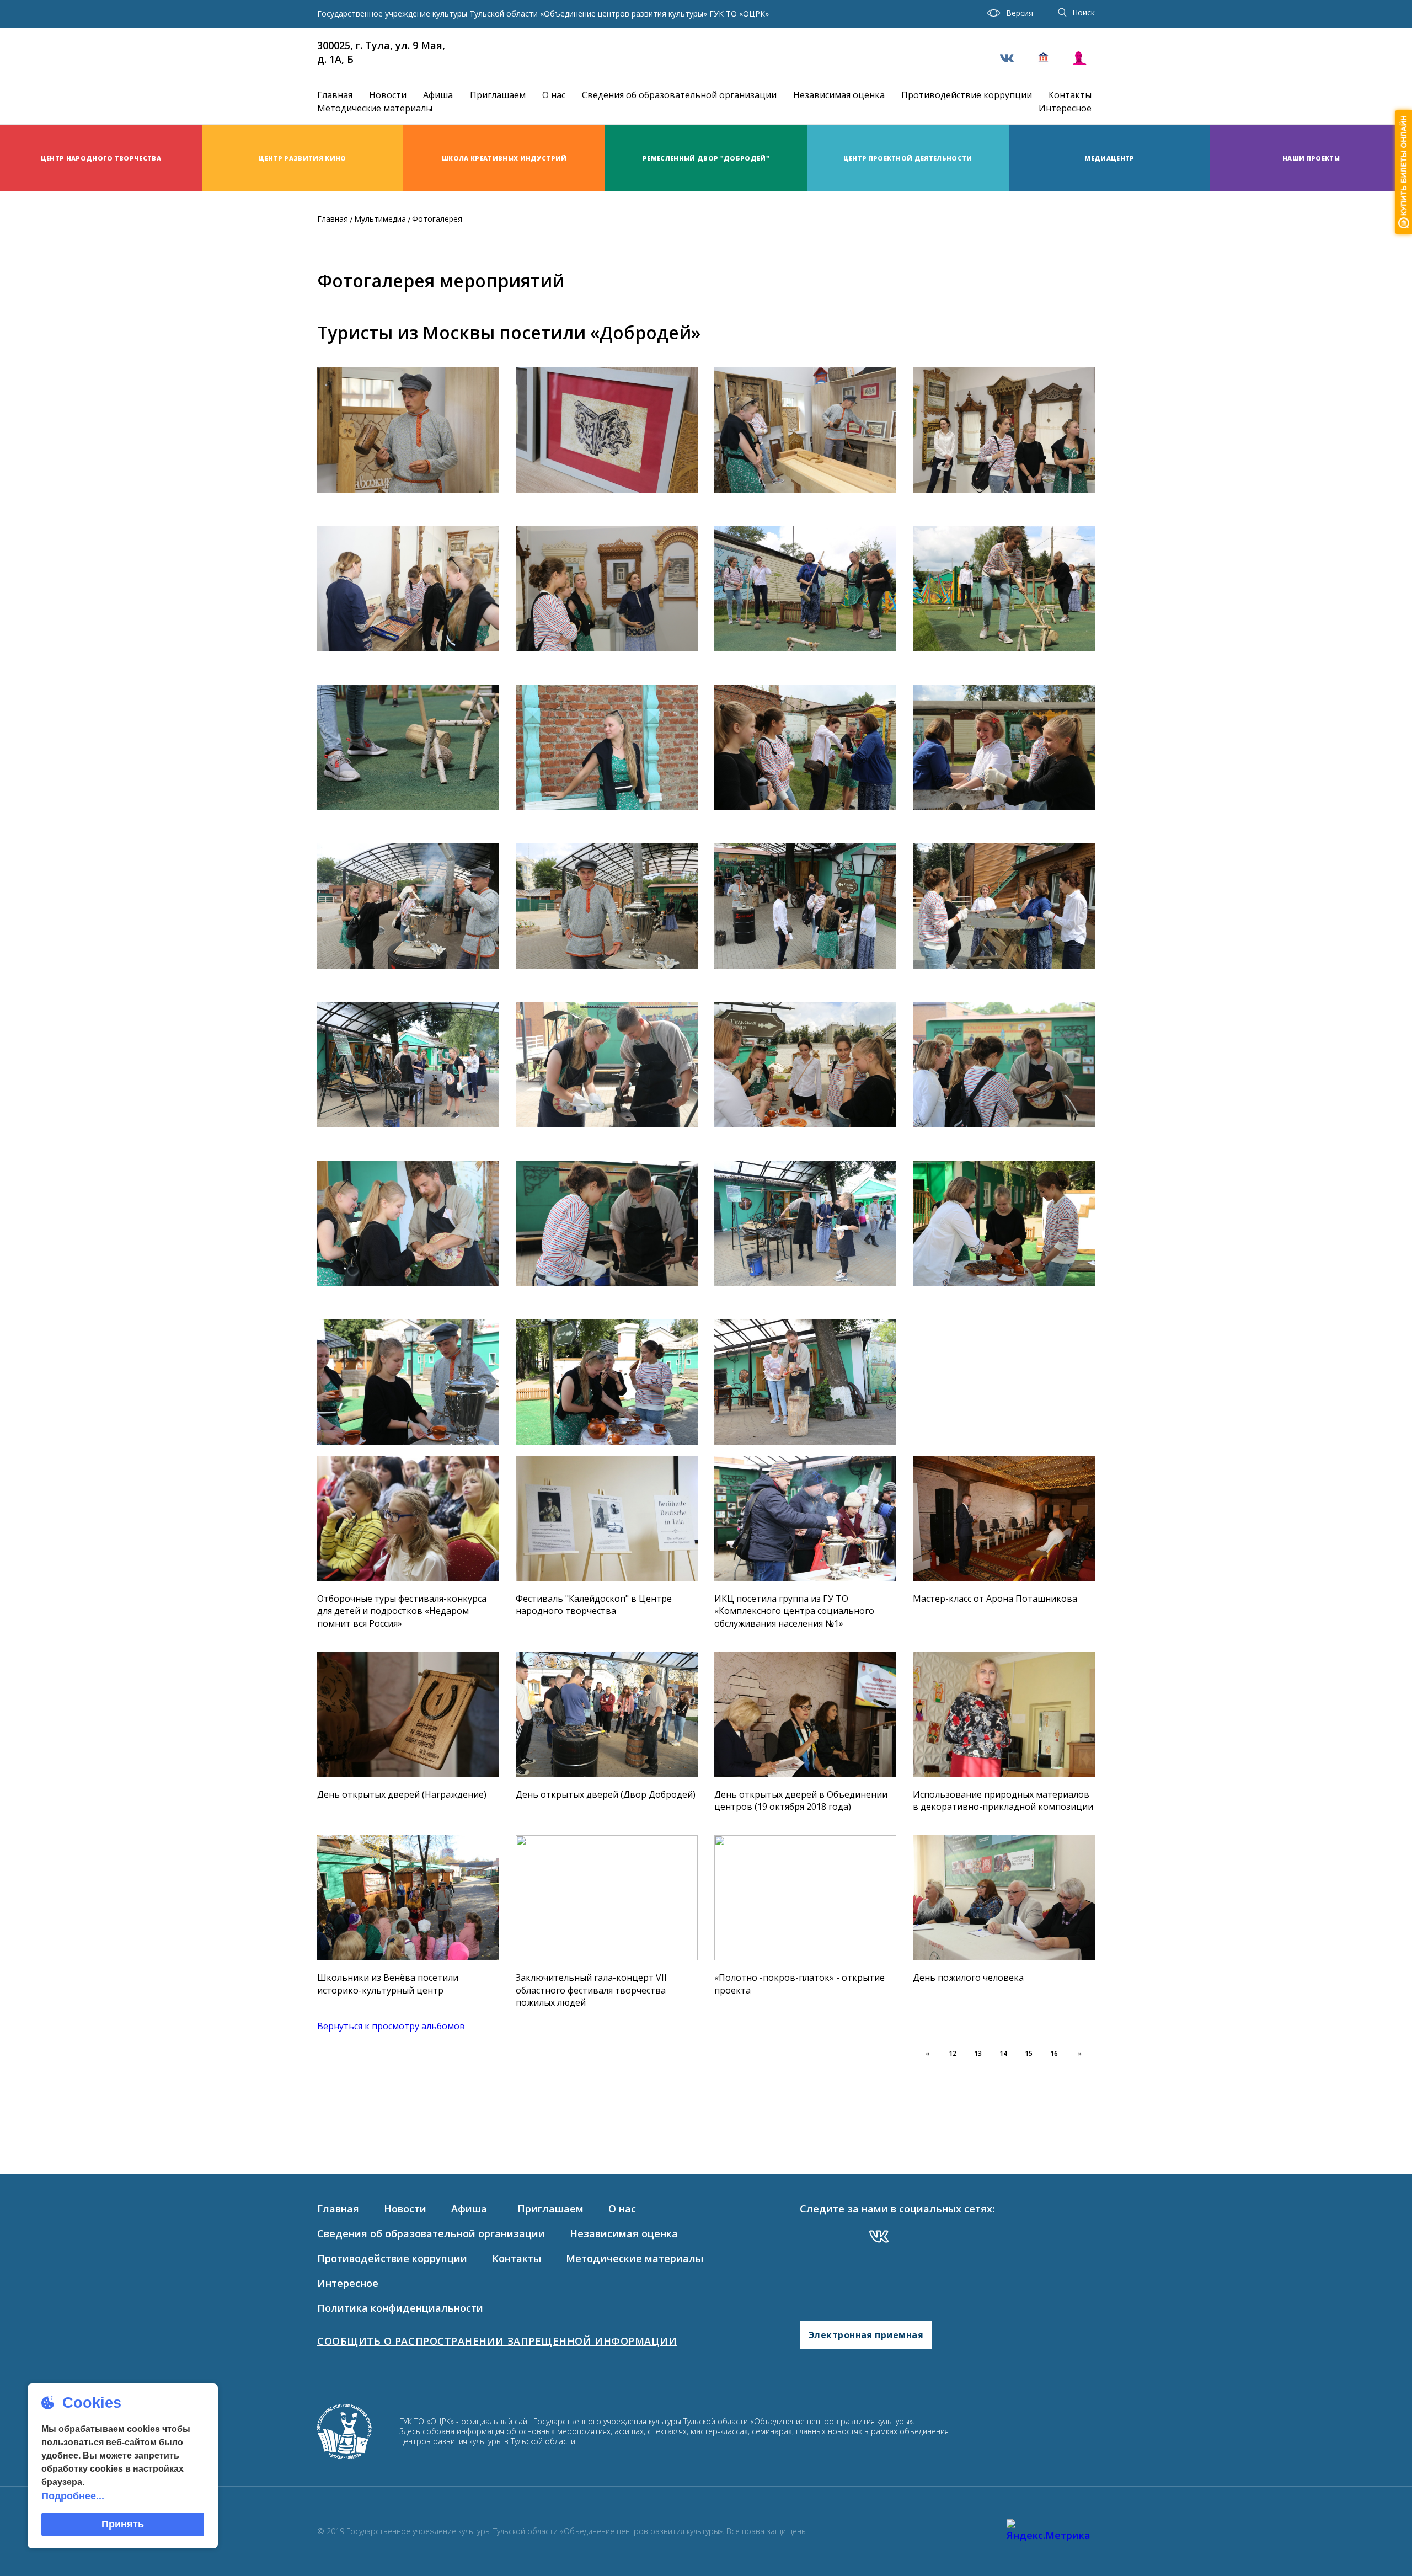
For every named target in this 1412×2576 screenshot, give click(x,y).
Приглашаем (498, 95)
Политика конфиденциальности (400, 2308)
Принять (123, 2524)
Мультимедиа (380, 219)
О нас (554, 95)
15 (1029, 2053)
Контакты (1070, 95)
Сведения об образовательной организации (679, 95)
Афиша (438, 95)
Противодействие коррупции (967, 95)
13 (978, 2053)
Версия (1020, 13)
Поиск (1084, 12)
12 (953, 2053)
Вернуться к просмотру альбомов (391, 2026)
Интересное (1065, 108)
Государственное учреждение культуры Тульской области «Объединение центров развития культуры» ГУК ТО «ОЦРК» (543, 14)
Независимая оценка (839, 95)
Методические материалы (375, 108)
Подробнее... (73, 2496)
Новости (388, 95)
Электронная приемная (866, 2335)
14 (1003, 2053)
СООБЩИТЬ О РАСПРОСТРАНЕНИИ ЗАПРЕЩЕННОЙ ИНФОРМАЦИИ (497, 2341)
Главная (335, 95)
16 (1054, 2053)
